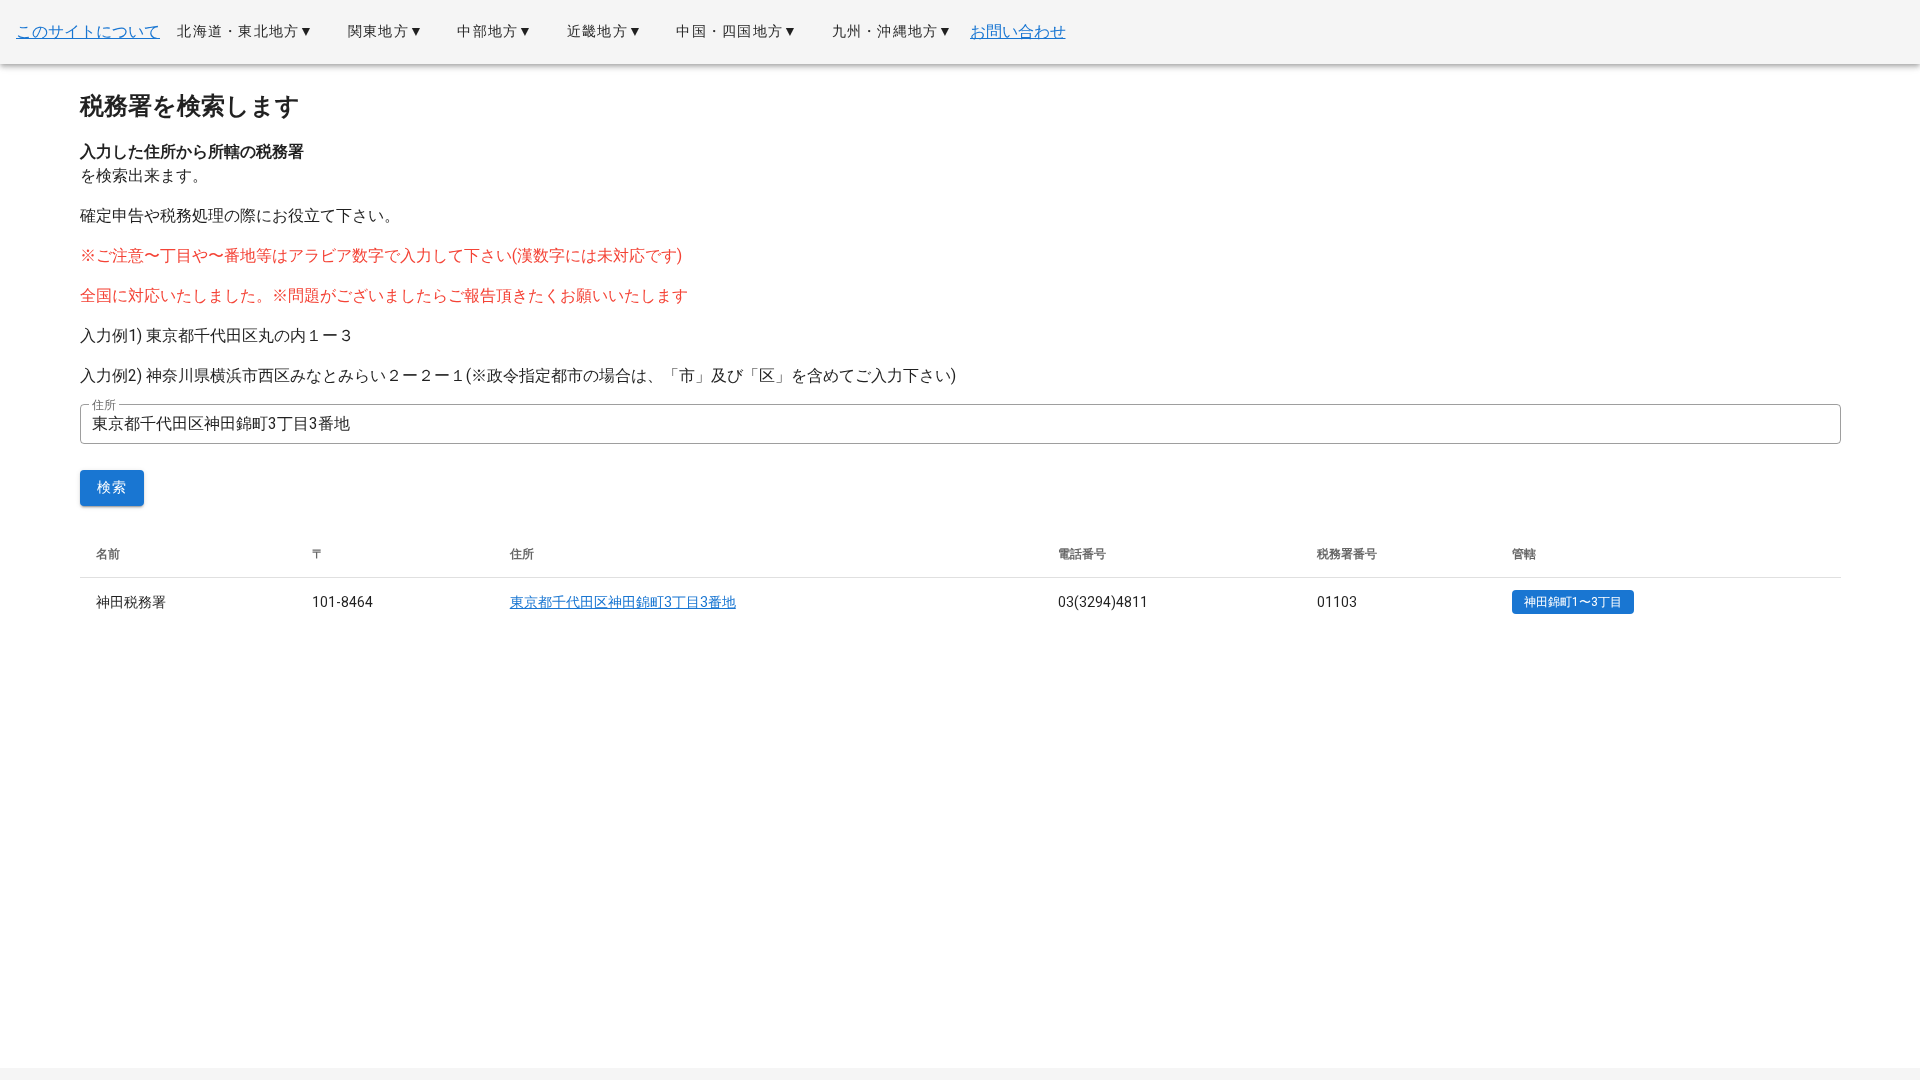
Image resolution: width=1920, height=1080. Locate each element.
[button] (245, 32)
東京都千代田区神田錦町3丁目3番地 (623, 602)
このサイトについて (88, 31)
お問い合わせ (1018, 31)
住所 (104, 405)
